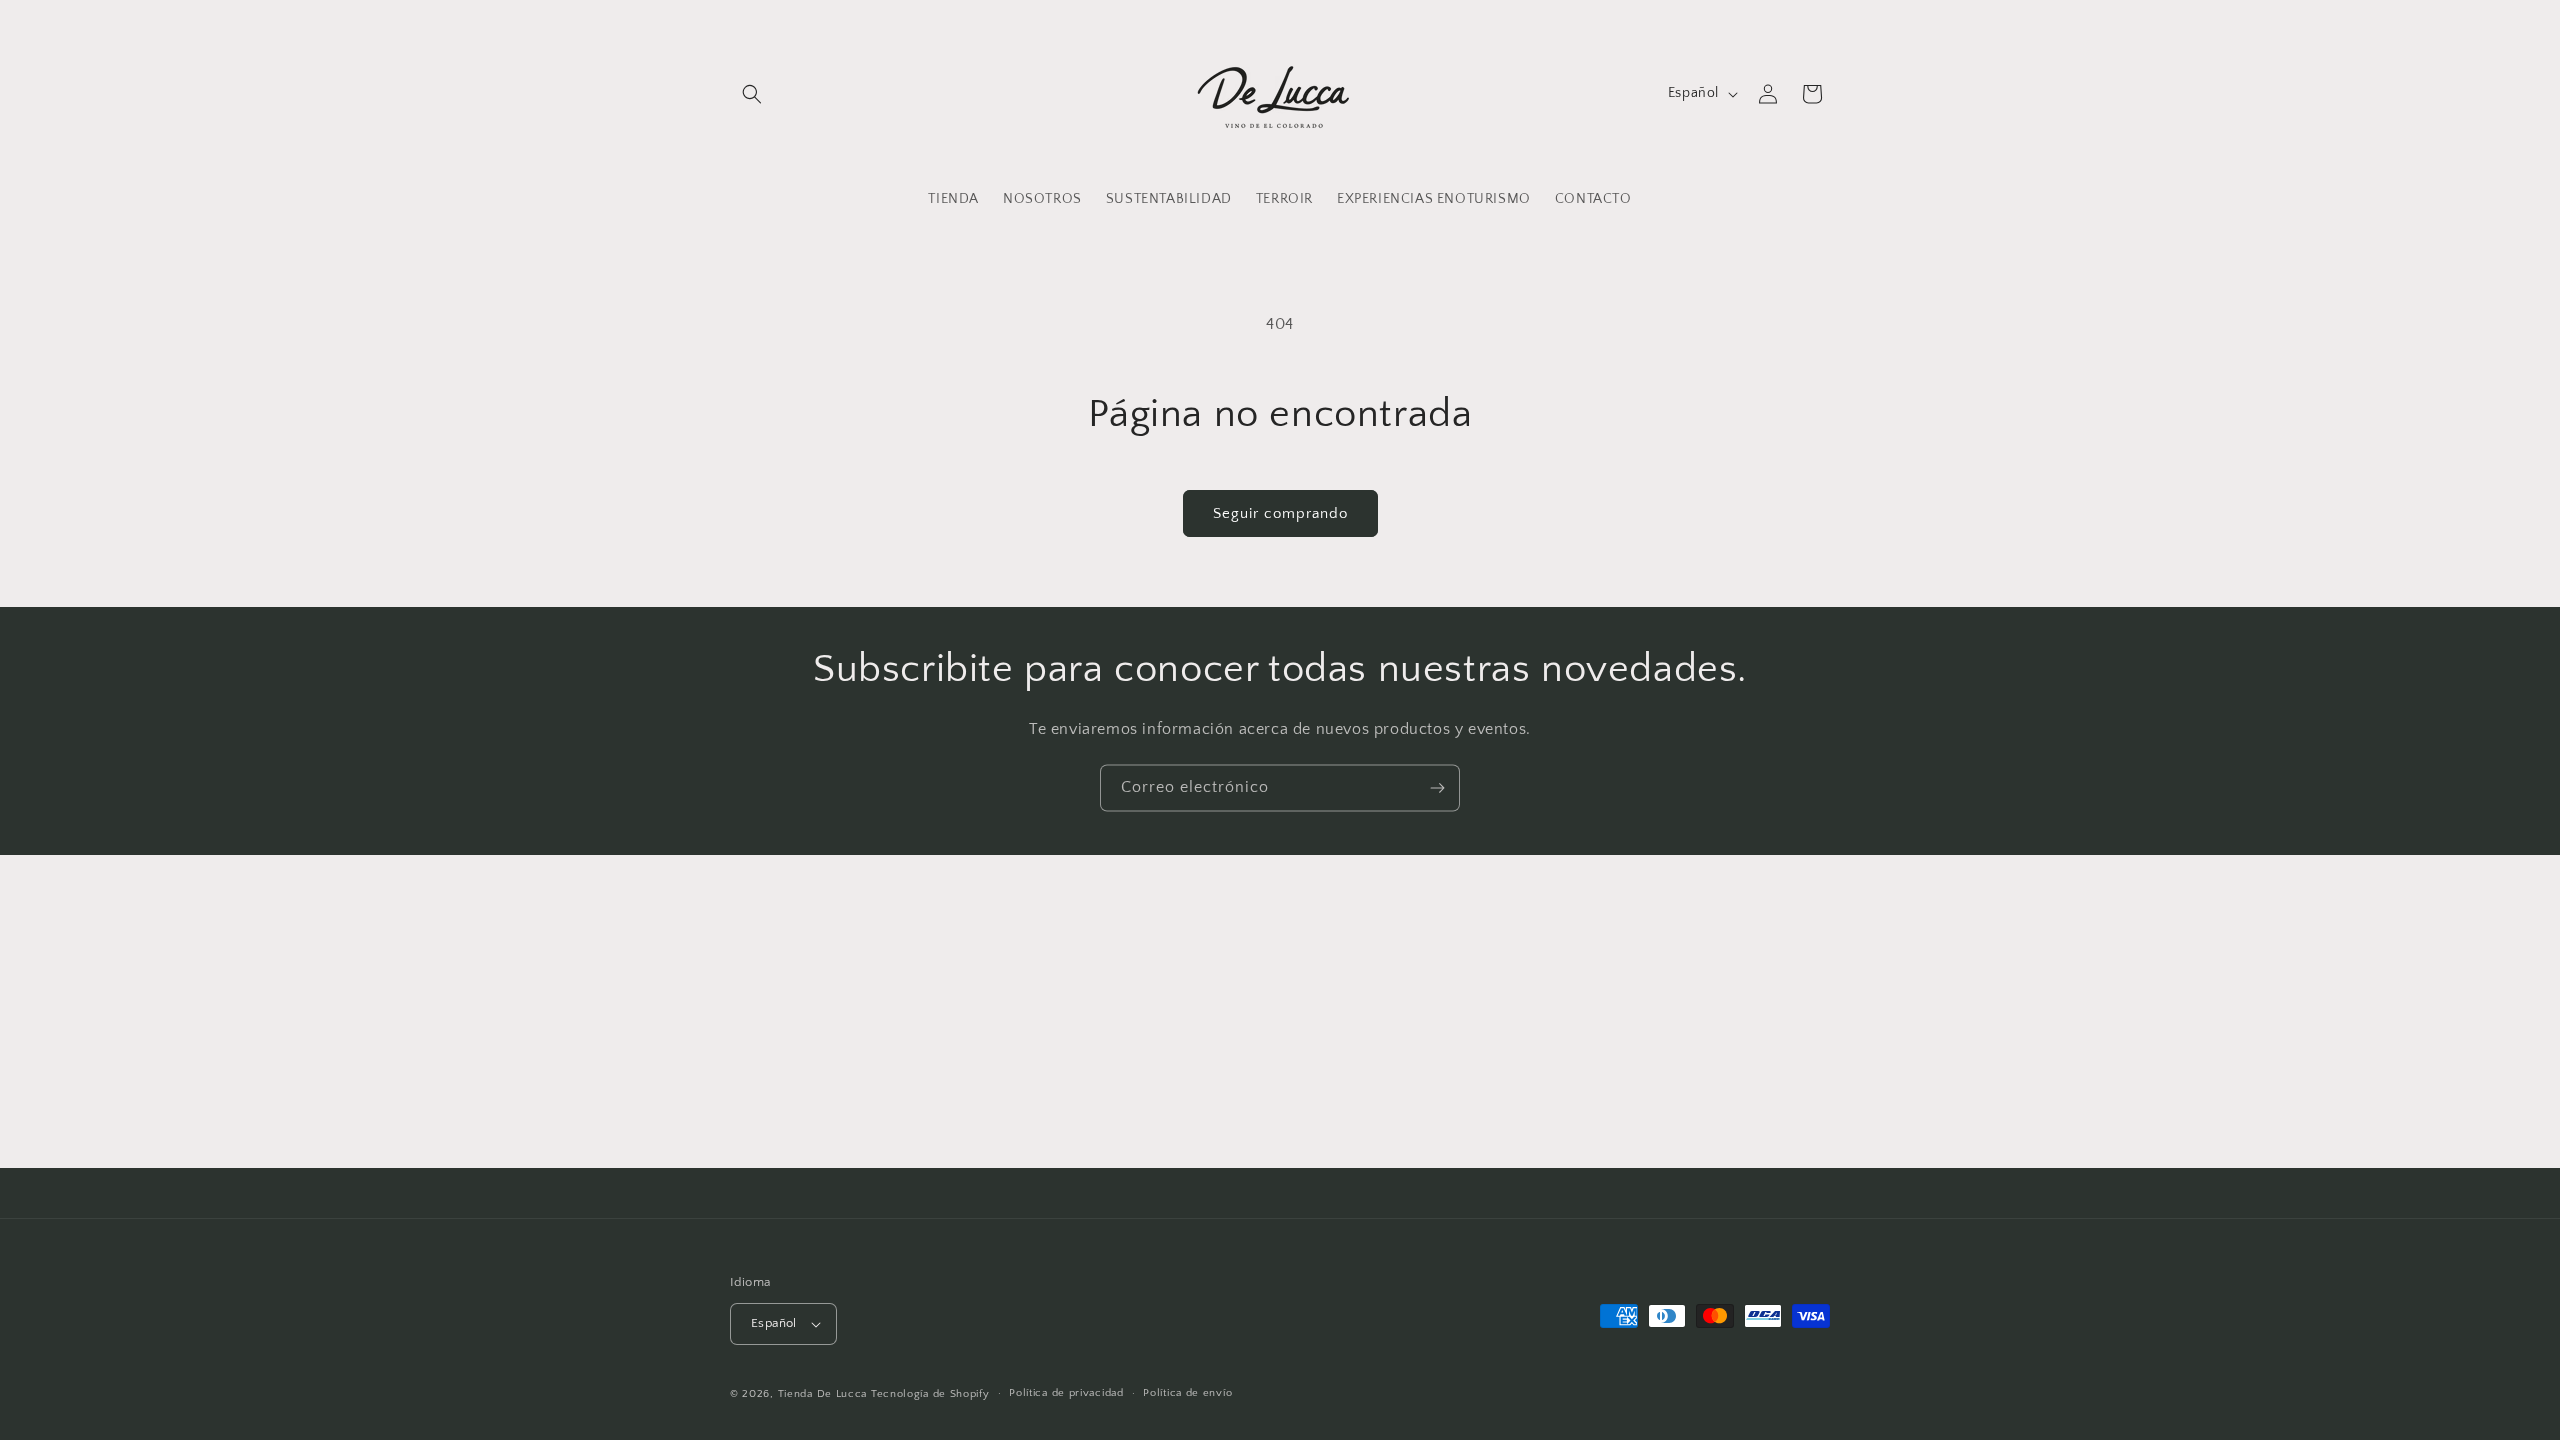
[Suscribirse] (1437, 787)
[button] (752, 94)
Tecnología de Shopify (930, 1394)
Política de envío (1187, 1393)
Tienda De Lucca (823, 1394)
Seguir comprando (1280, 513)
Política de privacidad (1066, 1393)
